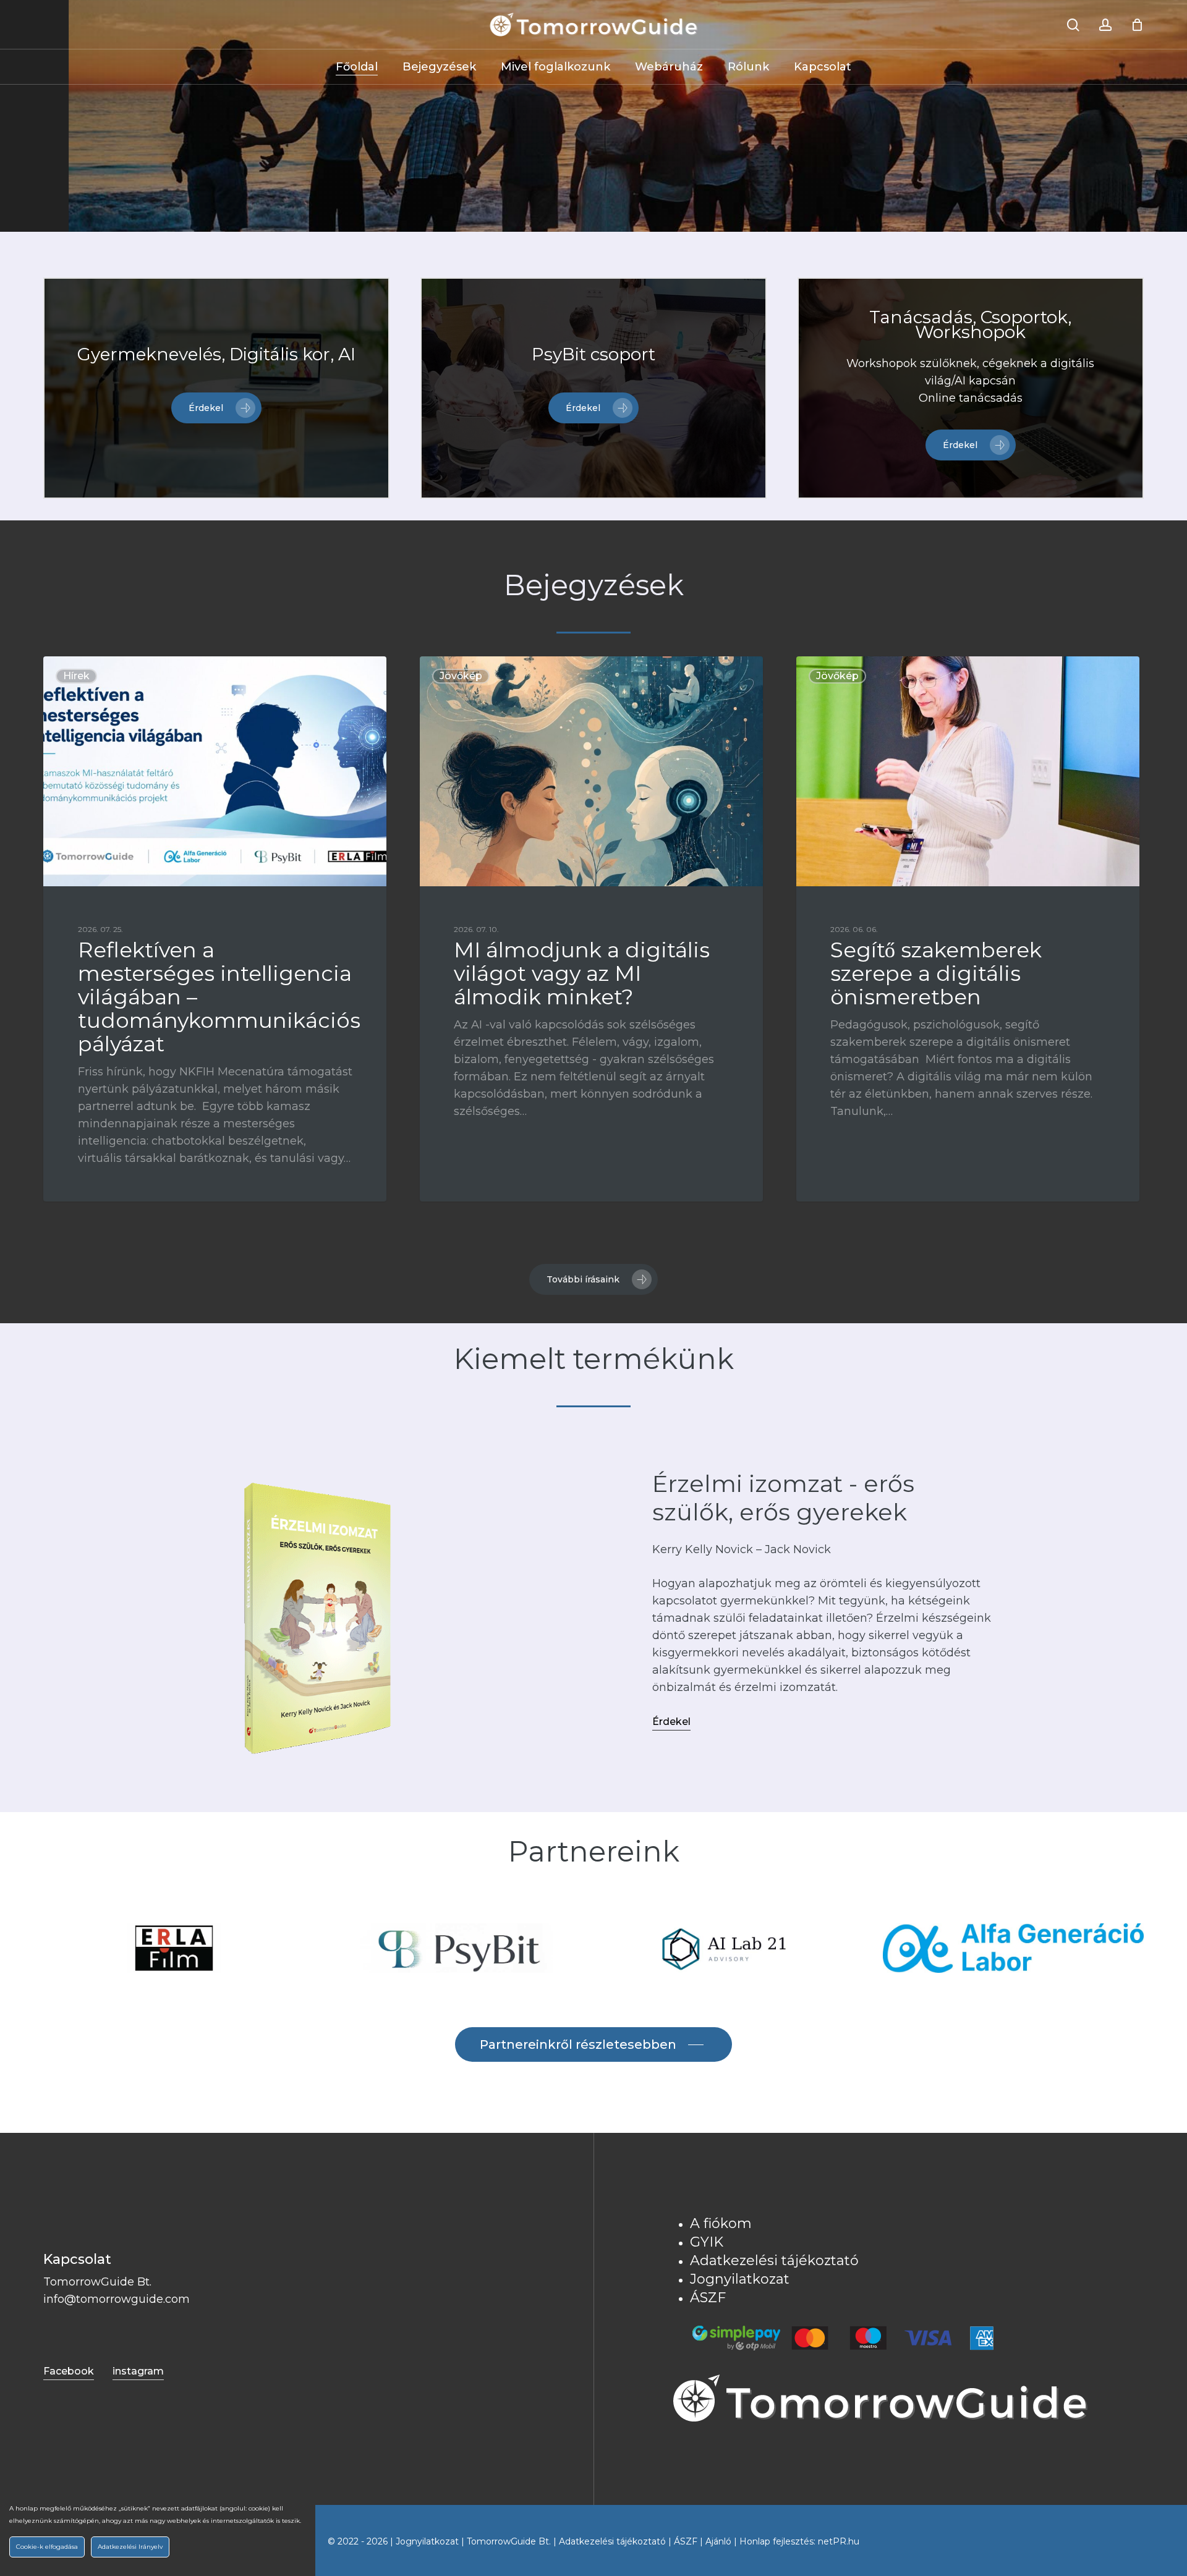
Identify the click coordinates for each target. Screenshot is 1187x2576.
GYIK (707, 2242)
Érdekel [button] (671, 1722)
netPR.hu (839, 2541)
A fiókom (721, 2223)
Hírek (76, 676)
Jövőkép (461, 676)
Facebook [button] (69, 2371)
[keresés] (1073, 25)
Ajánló (718, 2541)
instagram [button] (138, 2371)
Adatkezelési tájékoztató (774, 2260)
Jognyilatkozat (740, 2279)
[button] (216, 408)
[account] (1105, 25)
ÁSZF (708, 2298)
